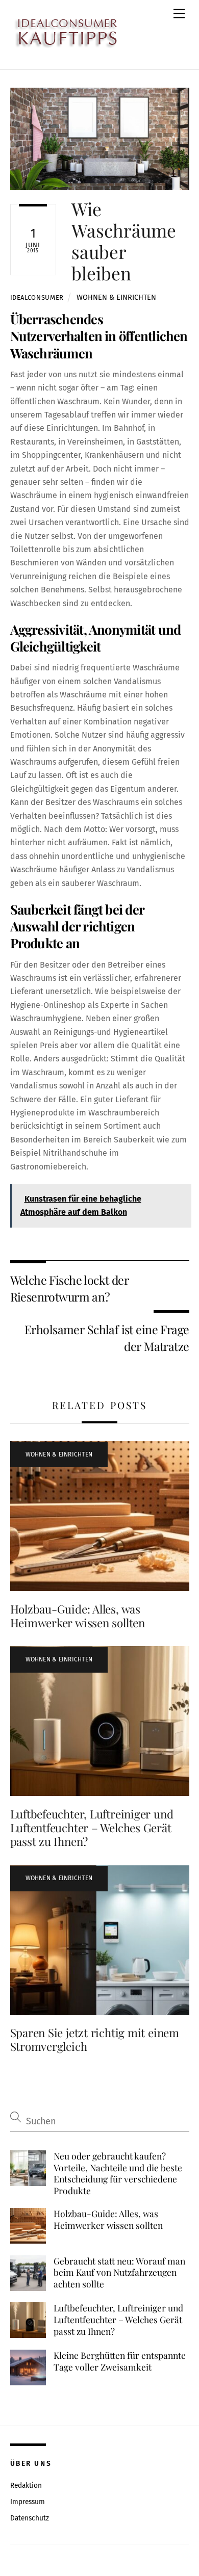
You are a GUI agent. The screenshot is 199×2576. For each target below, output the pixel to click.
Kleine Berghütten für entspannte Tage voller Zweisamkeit (120, 2361)
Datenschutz (30, 2518)
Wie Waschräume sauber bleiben (124, 241)
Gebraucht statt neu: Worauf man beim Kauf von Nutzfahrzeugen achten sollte (119, 2272)
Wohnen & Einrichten (116, 297)
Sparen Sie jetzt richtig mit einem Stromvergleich (95, 2039)
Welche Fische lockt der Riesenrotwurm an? (70, 1288)
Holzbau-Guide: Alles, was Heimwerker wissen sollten (78, 1616)
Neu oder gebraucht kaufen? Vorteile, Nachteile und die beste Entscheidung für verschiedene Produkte (118, 2173)
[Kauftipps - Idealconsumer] (80, 34)
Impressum (28, 2502)
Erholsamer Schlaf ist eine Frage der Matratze (107, 1337)
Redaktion (26, 2486)
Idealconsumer (37, 297)
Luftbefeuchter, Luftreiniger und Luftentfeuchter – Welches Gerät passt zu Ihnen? (92, 1828)
